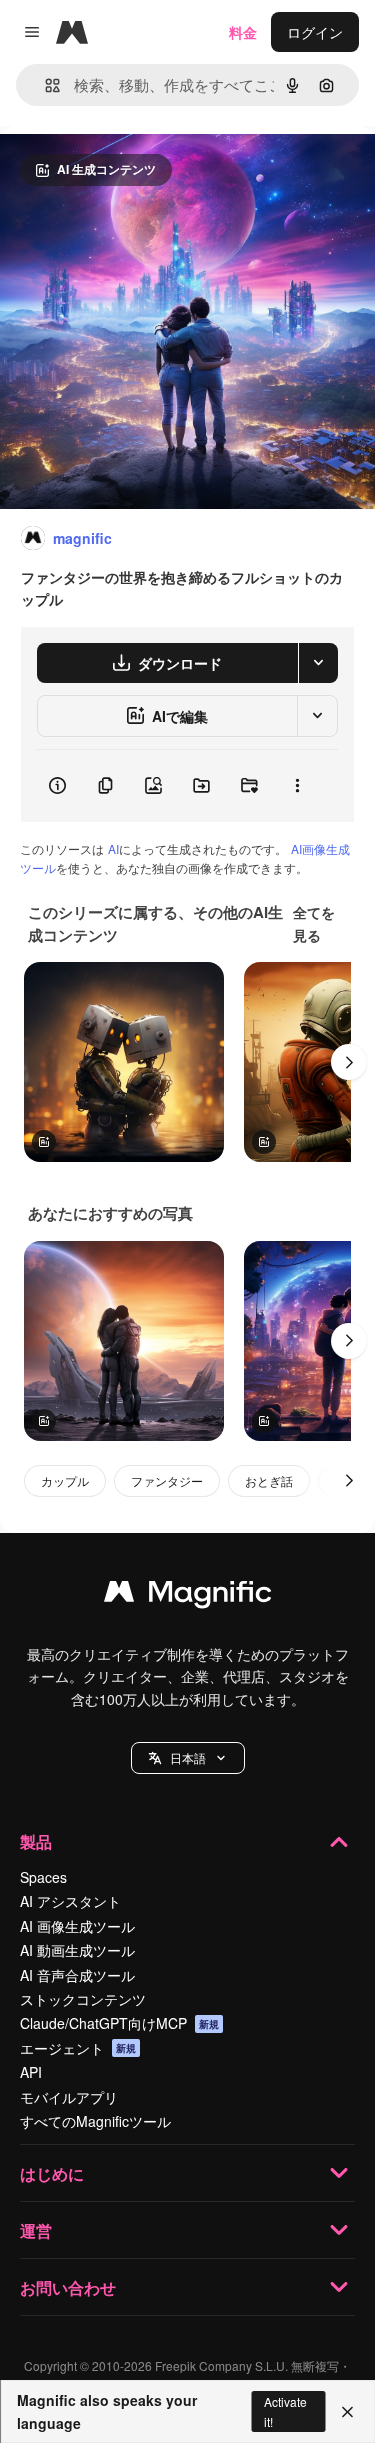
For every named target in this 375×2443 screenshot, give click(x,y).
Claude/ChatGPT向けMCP (119, 2023)
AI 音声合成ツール (77, 1975)
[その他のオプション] (297, 786)
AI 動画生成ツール (77, 1950)
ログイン (315, 32)
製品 (36, 1841)
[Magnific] (188, 1596)
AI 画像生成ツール (77, 1926)
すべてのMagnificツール (95, 2121)
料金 (243, 32)
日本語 (188, 1757)
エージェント (78, 2048)
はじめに (52, 2173)
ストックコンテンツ (83, 1999)
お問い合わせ (68, 2287)
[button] (188, 1758)
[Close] (347, 2412)
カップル (65, 1480)
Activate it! (285, 2411)
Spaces (43, 1877)
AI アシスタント (70, 1901)
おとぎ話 (269, 1480)
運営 (36, 2230)
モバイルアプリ (69, 2097)
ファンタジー (167, 1480)
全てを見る (314, 923)
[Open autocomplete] (44, 85)
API (31, 2072)
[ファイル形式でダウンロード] (318, 663)
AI (113, 848)
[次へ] (349, 1062)
